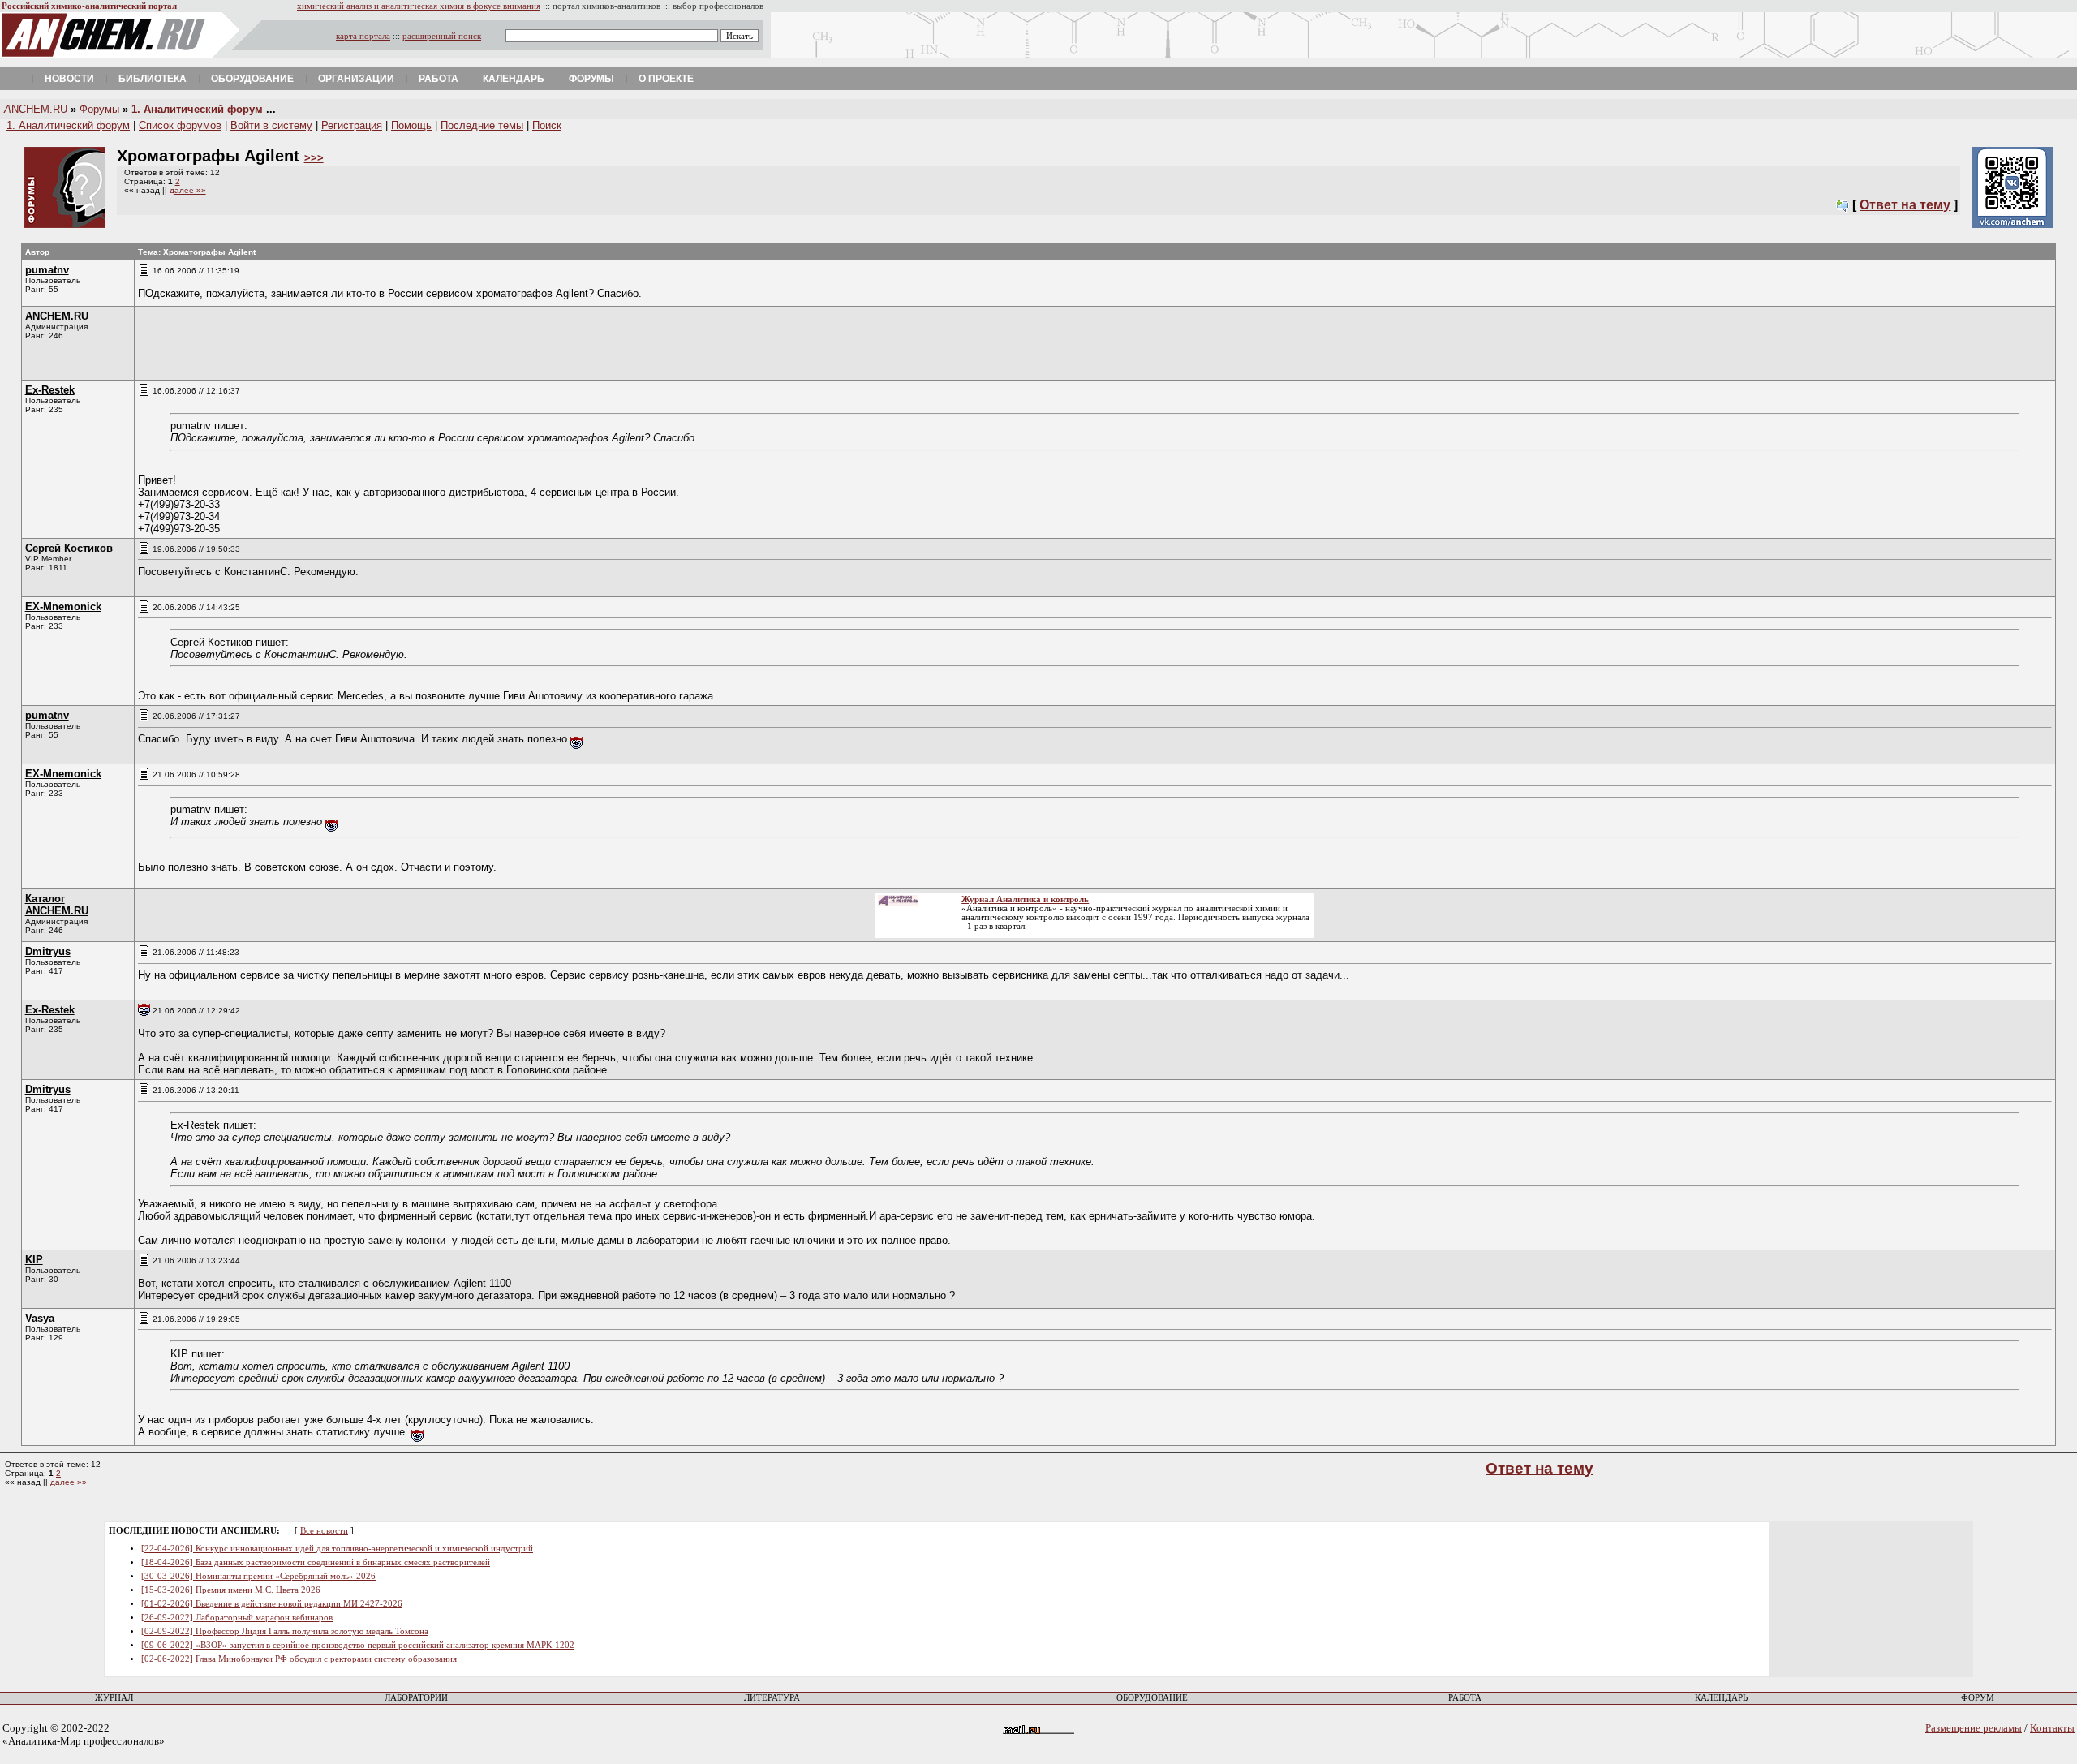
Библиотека (153, 79)
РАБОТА (1465, 1698)
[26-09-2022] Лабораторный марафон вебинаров (237, 1618)
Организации (356, 79)
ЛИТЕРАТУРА (772, 1698)
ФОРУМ (1978, 1698)
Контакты (2052, 1728)
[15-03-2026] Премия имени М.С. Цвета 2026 (231, 1590)
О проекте (666, 79)
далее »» (188, 190)
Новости (69, 79)
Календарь (514, 79)
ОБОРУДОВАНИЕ (1152, 1698)
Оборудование (252, 79)
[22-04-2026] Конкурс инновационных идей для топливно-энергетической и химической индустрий (337, 1549)
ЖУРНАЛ (114, 1698)
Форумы (591, 79)
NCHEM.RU (36, 109)
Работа (439, 79)
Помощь (411, 125)
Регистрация (352, 125)
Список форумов (180, 125)
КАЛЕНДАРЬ (1721, 1698)
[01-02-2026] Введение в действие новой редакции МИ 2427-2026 (272, 1604)
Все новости (324, 1531)
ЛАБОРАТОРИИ (416, 1698)
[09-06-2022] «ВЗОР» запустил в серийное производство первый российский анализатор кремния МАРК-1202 (358, 1645)
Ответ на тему (1905, 205)
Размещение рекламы (1974, 1728)
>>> (314, 158)
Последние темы (482, 125)
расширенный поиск (442, 36)
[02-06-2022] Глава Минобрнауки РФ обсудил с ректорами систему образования (299, 1659)
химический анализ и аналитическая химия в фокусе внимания (419, 6)
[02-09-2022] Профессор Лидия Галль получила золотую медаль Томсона (285, 1631)
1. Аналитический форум (197, 109)
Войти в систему (271, 125)
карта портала (363, 36)
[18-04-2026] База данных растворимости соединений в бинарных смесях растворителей (316, 1562)
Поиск (547, 125)
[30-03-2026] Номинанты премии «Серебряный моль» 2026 (258, 1576)
